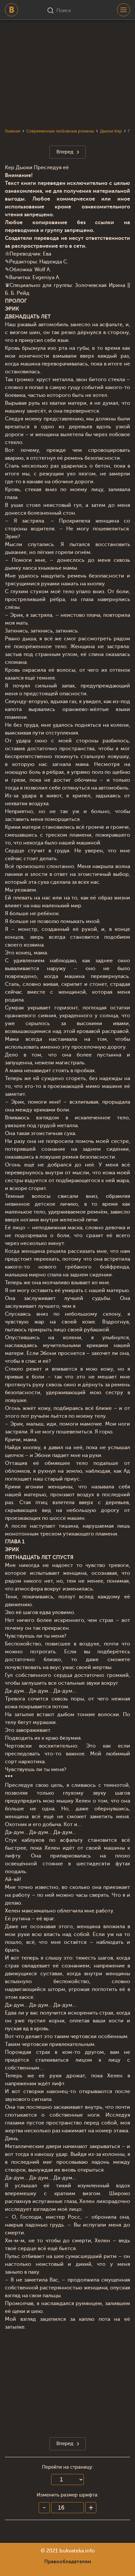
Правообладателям (68, 2562)
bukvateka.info (77, 2551)
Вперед (65, 152)
